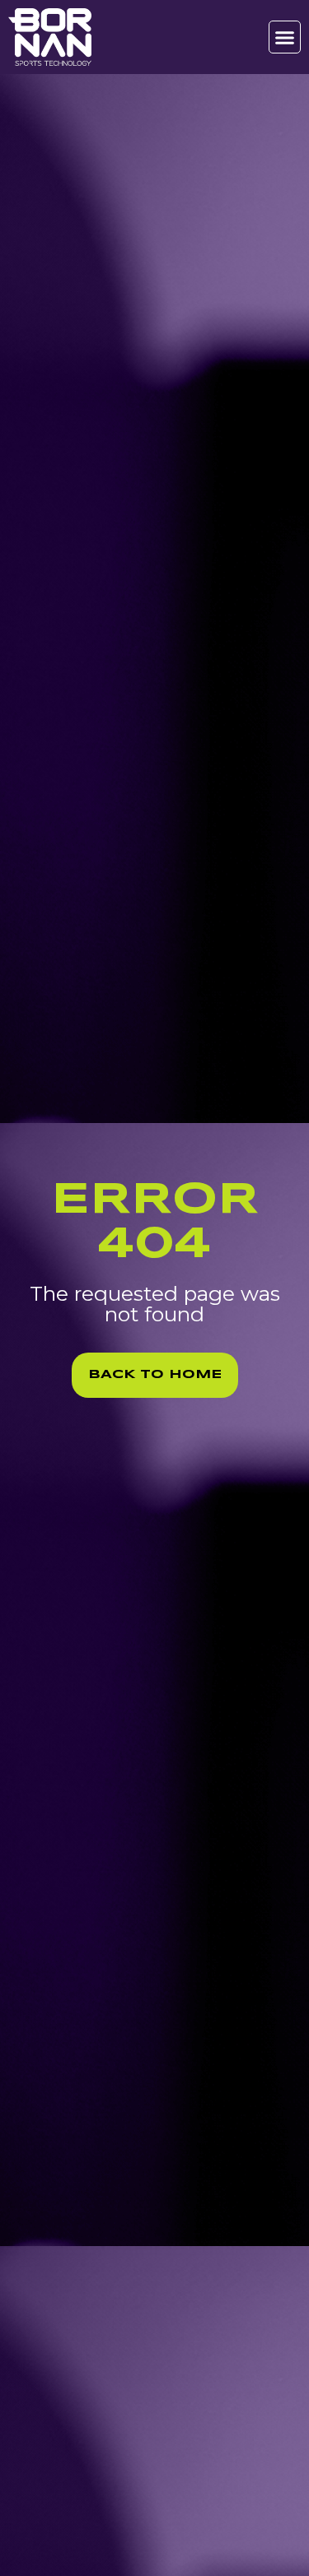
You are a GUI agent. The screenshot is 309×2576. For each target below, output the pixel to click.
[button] (285, 37)
